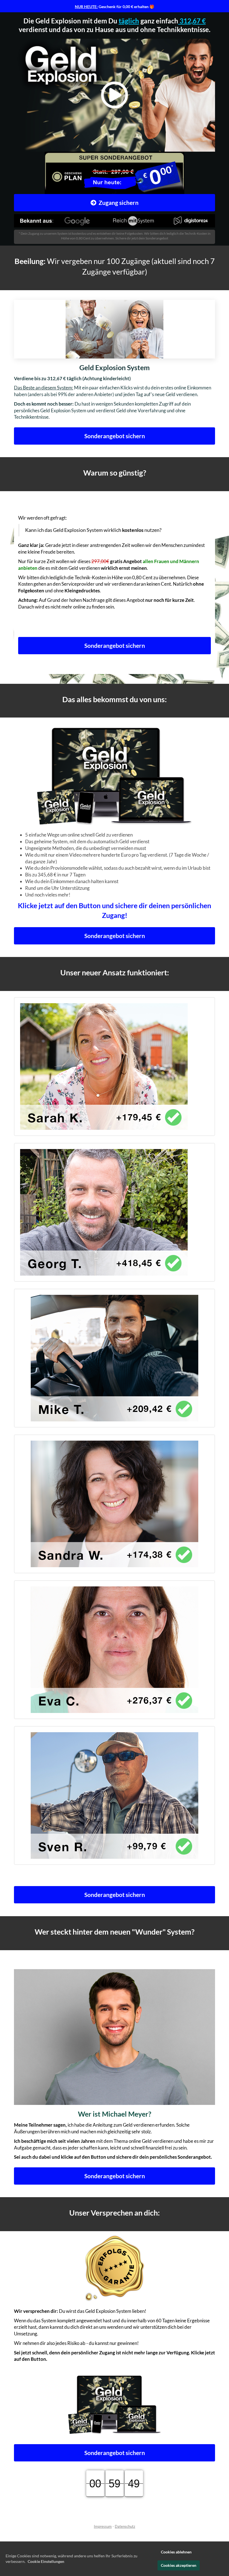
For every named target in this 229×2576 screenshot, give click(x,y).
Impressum (103, 2526)
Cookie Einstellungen (46, 2561)
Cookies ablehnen (176, 2552)
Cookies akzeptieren (179, 2565)
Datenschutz (125, 2526)
